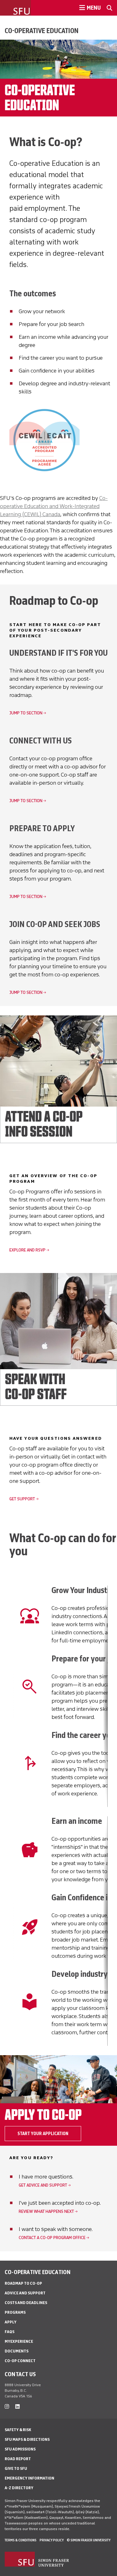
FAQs (10, 2332)
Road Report (18, 2459)
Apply (11, 2322)
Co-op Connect (20, 2361)
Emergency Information (29, 2478)
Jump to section (26, 713)
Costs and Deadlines (26, 2303)
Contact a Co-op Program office (52, 2238)
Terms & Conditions (21, 2540)
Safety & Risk (18, 2430)
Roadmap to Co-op (23, 2283)
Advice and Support (25, 2293)
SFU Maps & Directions (27, 2439)
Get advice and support (43, 2185)
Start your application (43, 2134)
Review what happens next (46, 2211)
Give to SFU (16, 2468)
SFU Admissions (20, 2449)
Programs (15, 2312)
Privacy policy (52, 2540)
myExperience (19, 2341)
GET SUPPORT (22, 1499)
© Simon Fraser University (89, 2540)
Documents (17, 2351)
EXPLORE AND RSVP (27, 1250)
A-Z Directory (19, 2488)
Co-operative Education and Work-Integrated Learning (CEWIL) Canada (54, 506)
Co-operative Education (42, 31)
